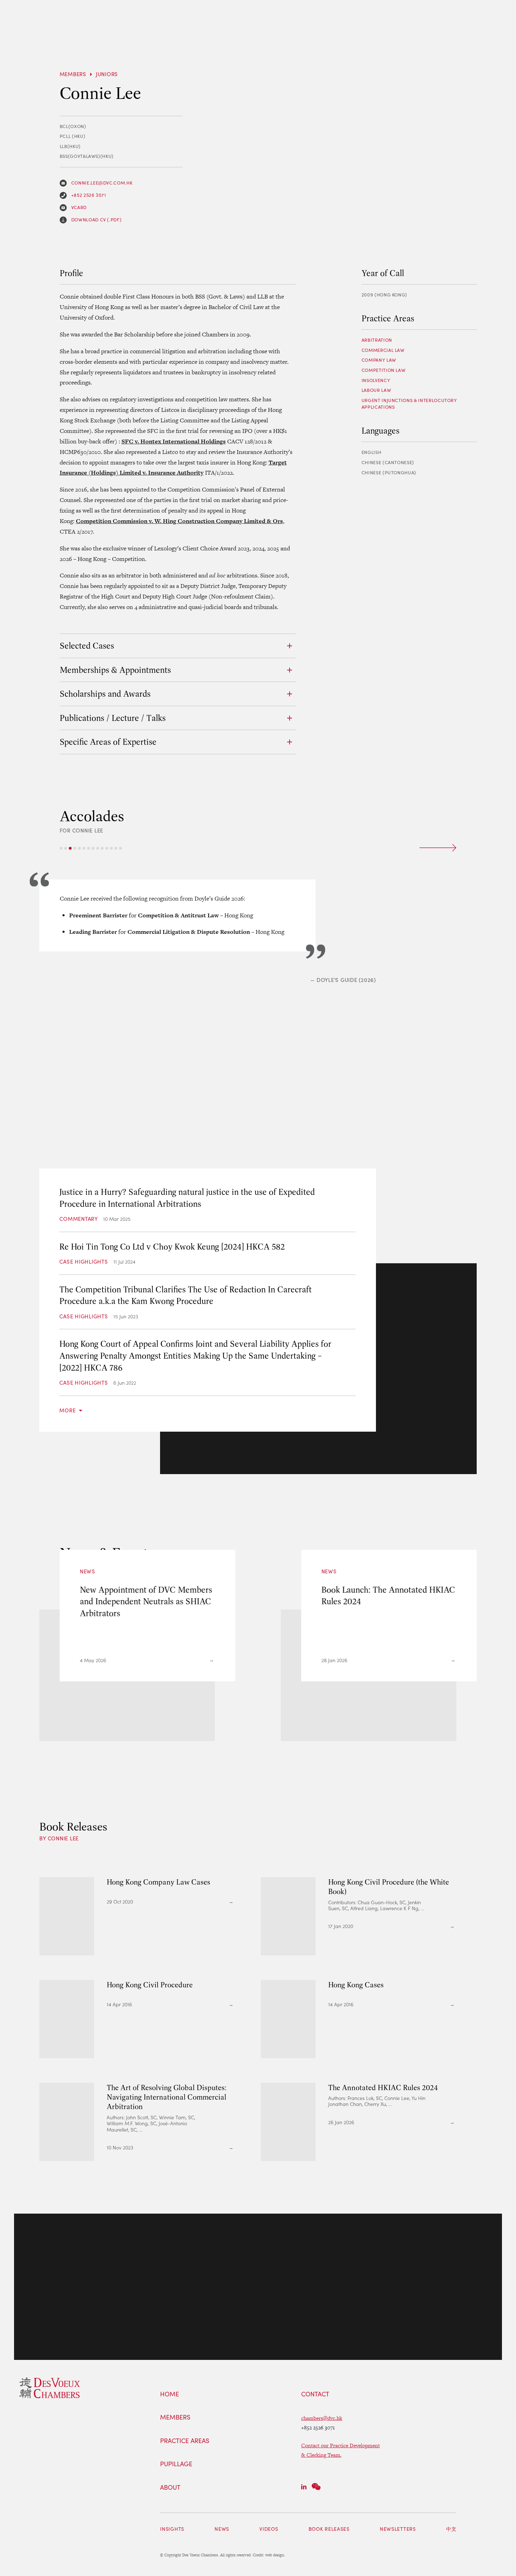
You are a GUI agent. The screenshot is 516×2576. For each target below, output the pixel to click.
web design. (275, 2555)
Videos (269, 2529)
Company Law (379, 360)
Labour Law (376, 390)
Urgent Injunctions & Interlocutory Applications (409, 404)
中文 (451, 2529)
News (222, 2529)
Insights (172, 2529)
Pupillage (176, 2464)
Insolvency (376, 380)
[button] (61, 848)
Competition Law (384, 370)
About (170, 2488)
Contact (315, 2394)
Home (170, 2394)
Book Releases (329, 2529)
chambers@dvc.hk (322, 2418)
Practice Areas (185, 2441)
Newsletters (398, 2529)
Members (73, 74)
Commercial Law (383, 350)
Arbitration (377, 340)
